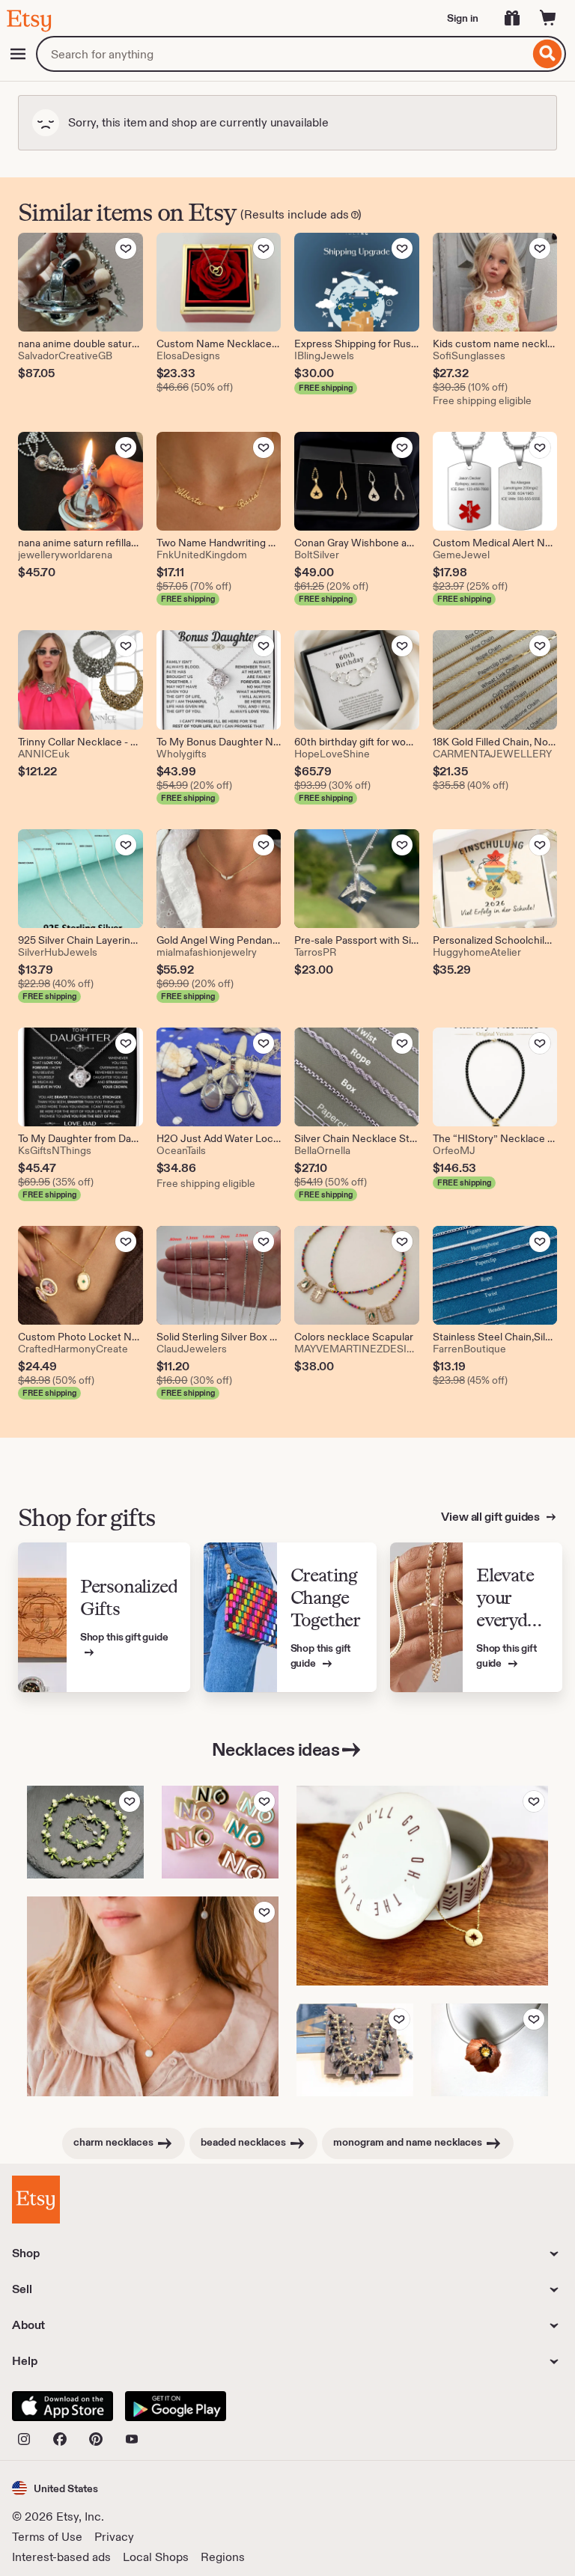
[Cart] (548, 18)
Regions (223, 2557)
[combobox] (283, 54)
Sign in (463, 18)
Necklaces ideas (276, 1749)
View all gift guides (492, 1517)
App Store (63, 2406)
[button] (55, 2488)
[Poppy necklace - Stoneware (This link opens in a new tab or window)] (490, 2050)
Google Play (176, 2406)
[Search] (548, 54)
